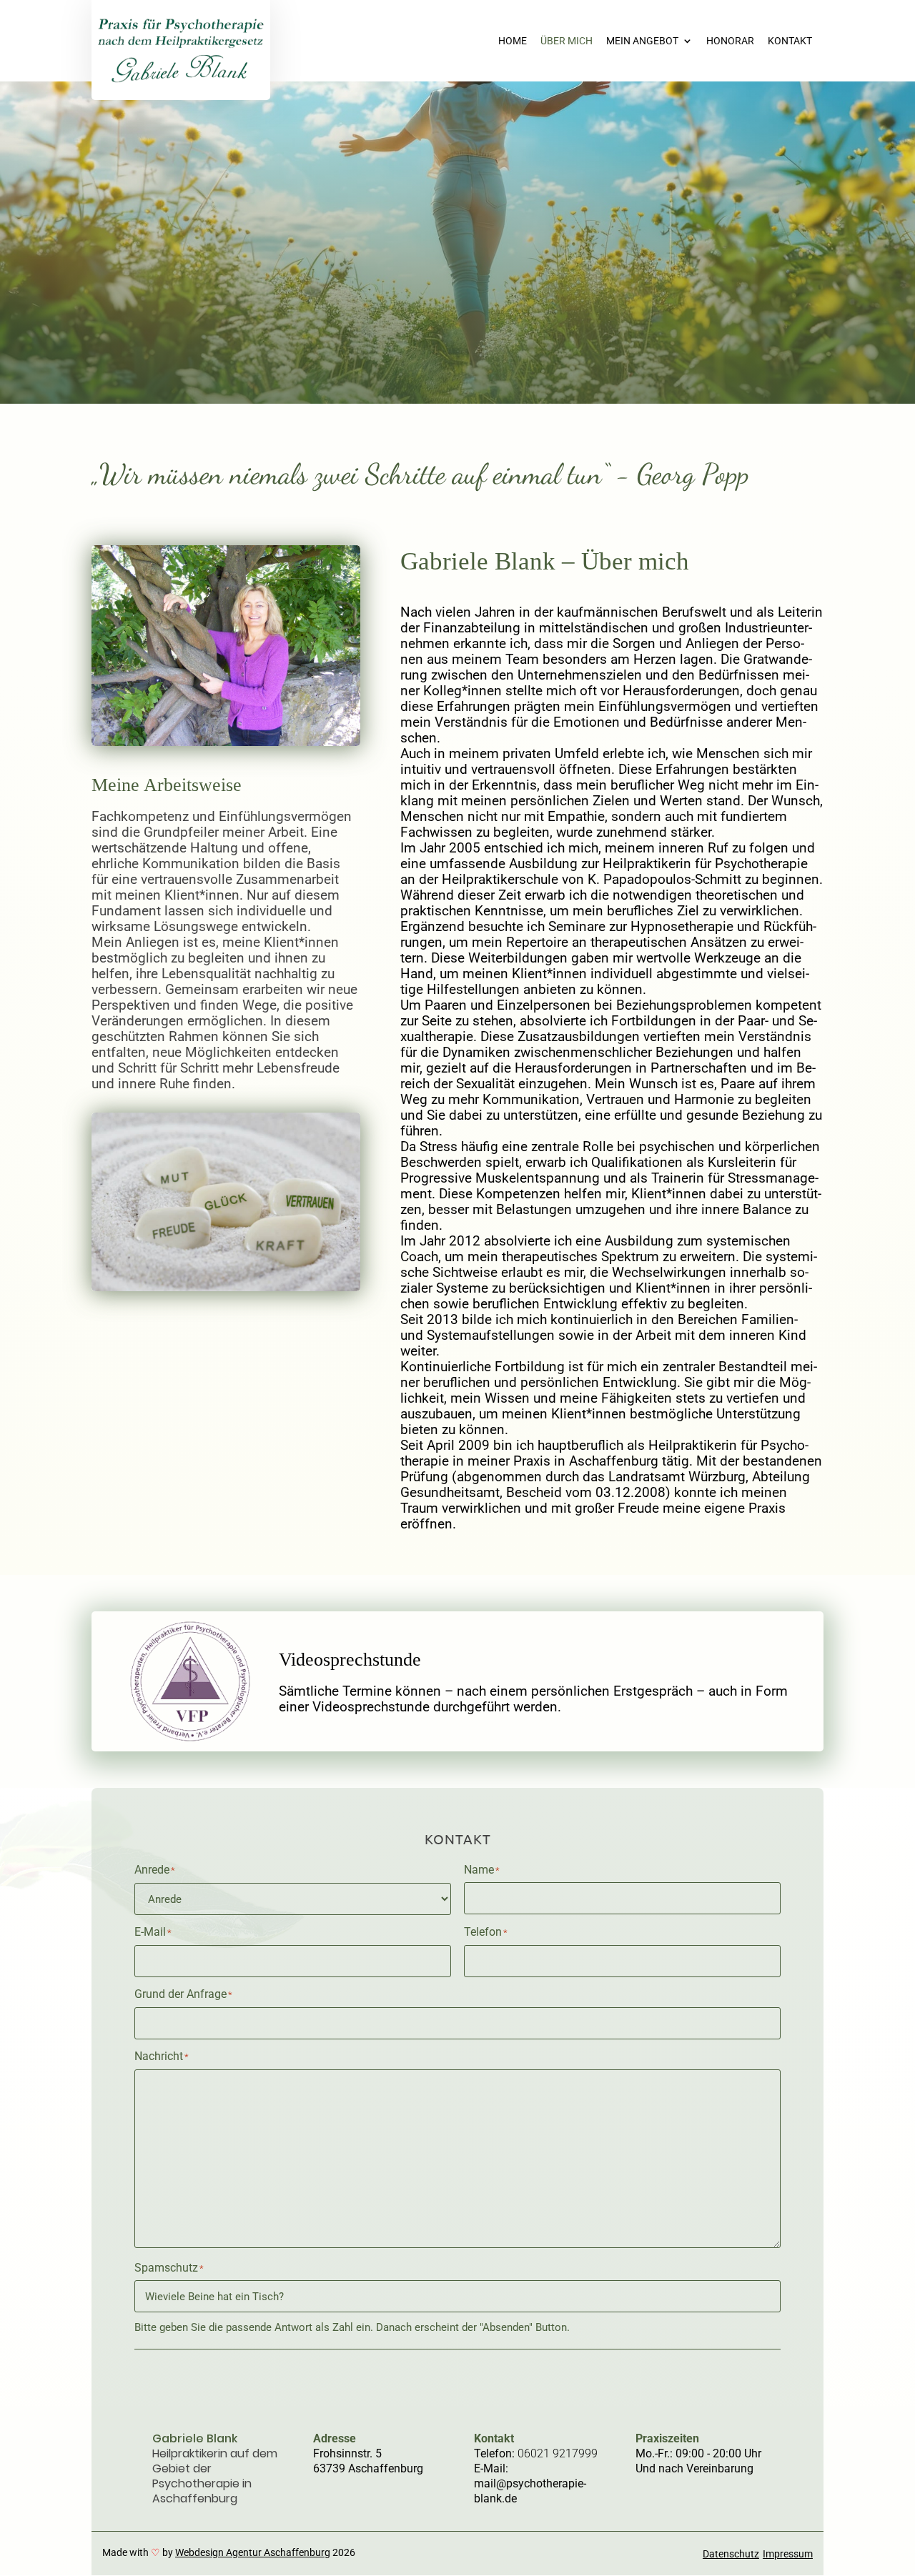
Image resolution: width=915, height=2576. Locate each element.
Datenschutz (731, 2554)
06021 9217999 (558, 2453)
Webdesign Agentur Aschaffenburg (253, 2552)
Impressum (788, 2554)
